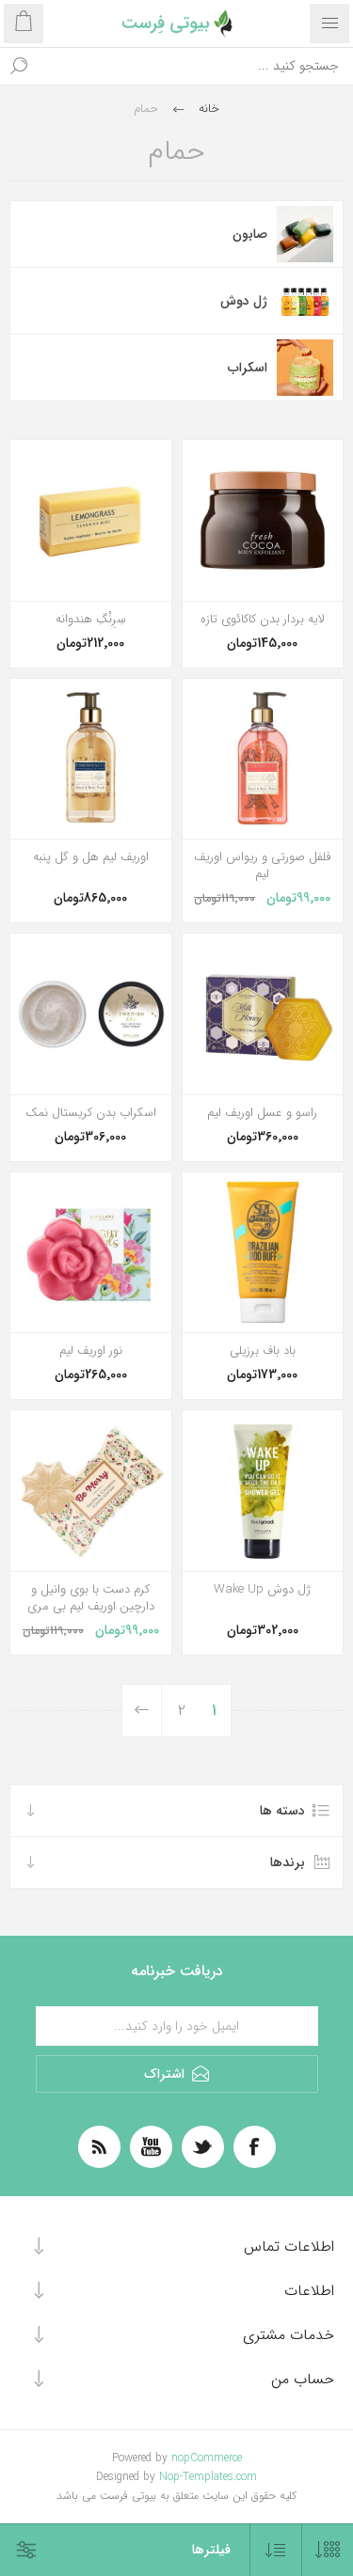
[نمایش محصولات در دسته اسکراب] (305, 368)
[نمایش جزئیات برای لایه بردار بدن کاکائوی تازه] (263, 520)
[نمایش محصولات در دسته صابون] (305, 234)
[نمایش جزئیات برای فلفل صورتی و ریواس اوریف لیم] (263, 759)
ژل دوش (244, 301)
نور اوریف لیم (91, 1351)
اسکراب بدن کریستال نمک (91, 1113)
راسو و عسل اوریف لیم (262, 1113)
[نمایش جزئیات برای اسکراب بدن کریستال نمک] (91, 1014)
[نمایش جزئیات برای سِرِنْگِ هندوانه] (91, 520)
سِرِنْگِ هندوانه (91, 620)
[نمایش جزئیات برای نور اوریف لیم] (91, 1253)
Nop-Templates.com (208, 2477)
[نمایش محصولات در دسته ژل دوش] (305, 301)
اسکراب (248, 368)
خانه (209, 109)
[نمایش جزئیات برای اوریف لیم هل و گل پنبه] (91, 759)
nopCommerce (207, 2458)
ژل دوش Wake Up (262, 1590)
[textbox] (195, 66)
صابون (250, 234)
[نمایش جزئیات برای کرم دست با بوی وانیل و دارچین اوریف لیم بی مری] (91, 1491)
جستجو (19, 66)
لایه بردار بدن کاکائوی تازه (263, 620)
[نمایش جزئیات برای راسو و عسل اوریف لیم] (263, 1014)
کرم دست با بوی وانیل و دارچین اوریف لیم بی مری (91, 1598)
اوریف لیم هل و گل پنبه (91, 857)
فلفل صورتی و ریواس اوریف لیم (262, 866)
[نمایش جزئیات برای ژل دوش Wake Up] (263, 1491)
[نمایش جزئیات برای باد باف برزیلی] (263, 1253)
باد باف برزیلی (263, 1351)
